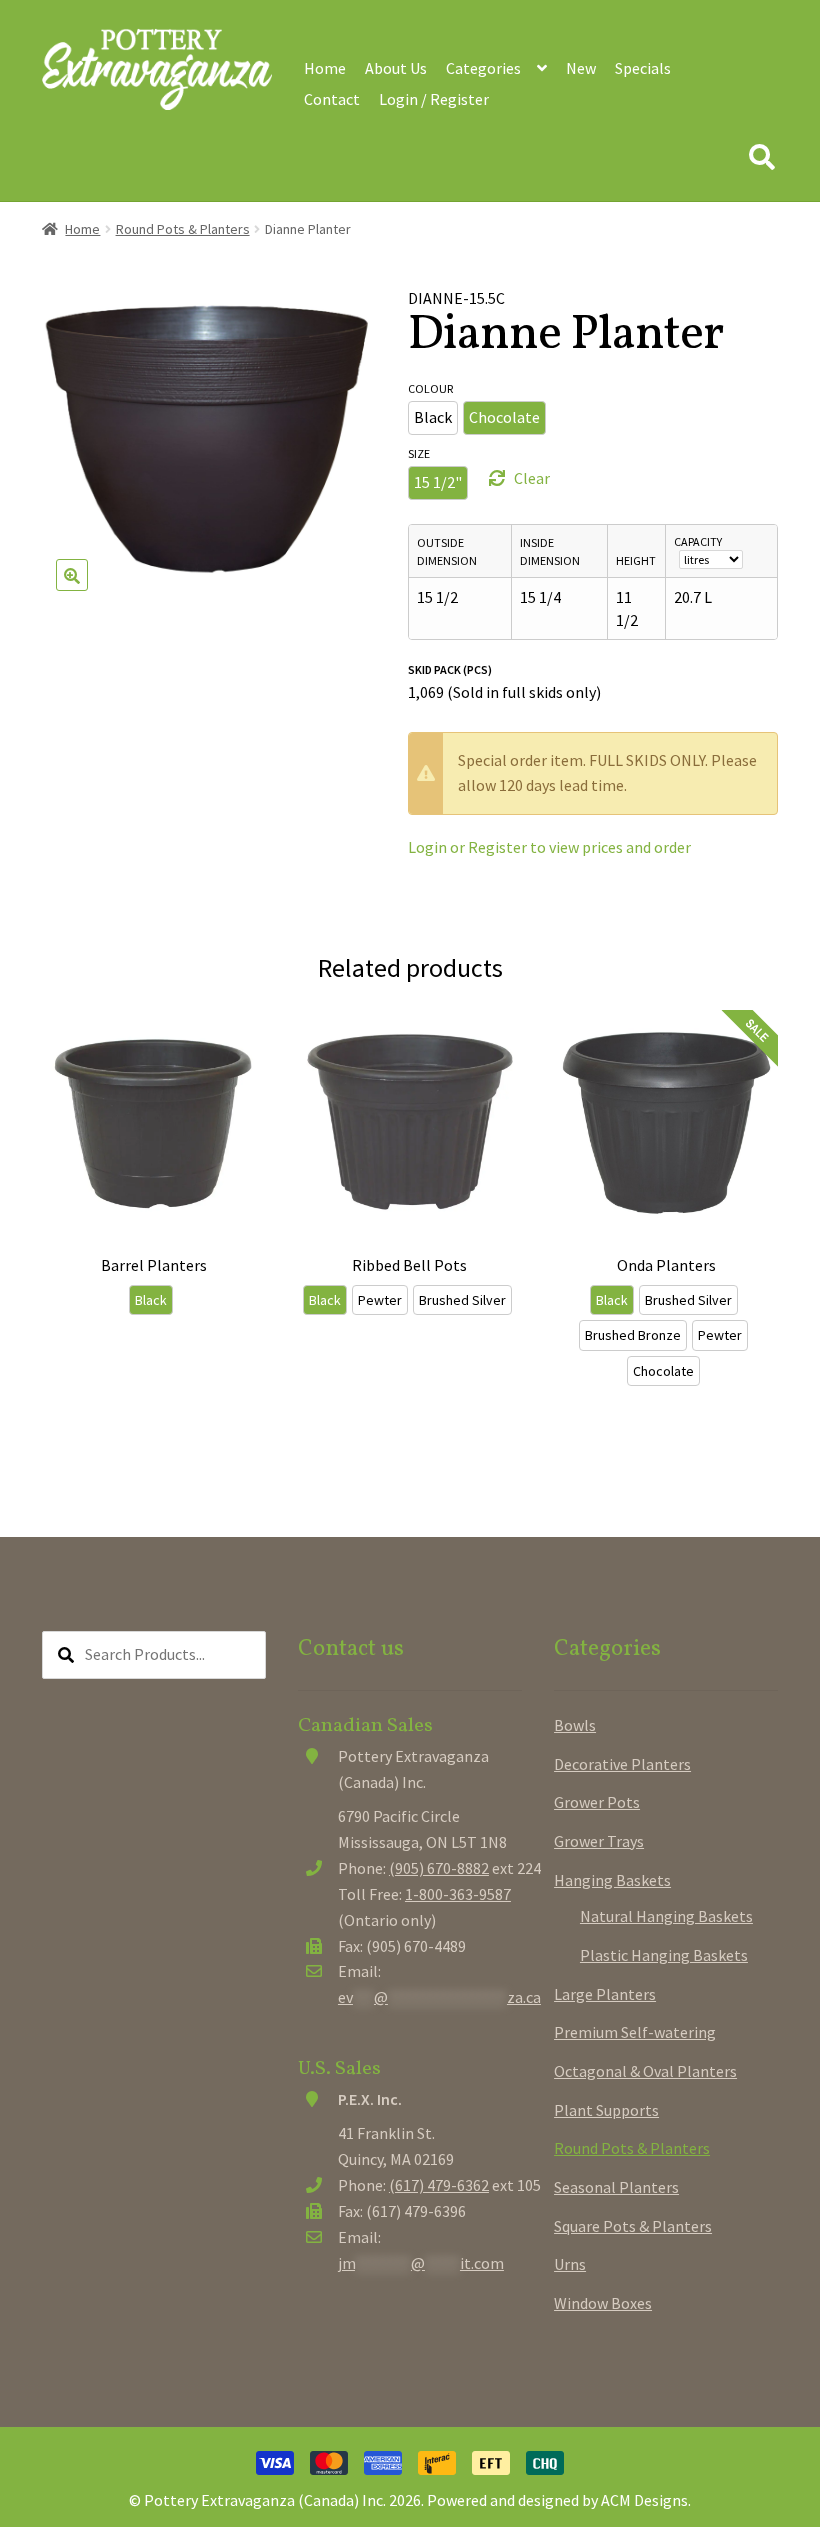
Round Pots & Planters (183, 229)
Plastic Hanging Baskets (664, 1955)
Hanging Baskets (612, 1880)
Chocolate (504, 417)
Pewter (380, 1300)
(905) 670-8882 (439, 1868)
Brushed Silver (462, 1300)
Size (419, 453)
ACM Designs (644, 2500)
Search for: (761, 158)
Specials (643, 68)
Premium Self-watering (635, 2032)
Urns (570, 2264)
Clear (532, 478)
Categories (483, 68)
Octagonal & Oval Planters (645, 2071)
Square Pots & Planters (633, 2226)
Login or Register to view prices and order (549, 847)
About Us (396, 68)
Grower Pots (597, 1802)
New (581, 68)
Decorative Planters (622, 1764)
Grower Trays (599, 1841)
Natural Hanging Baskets (666, 1916)
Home (325, 68)
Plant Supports (606, 2110)
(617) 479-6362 (439, 2185)
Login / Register (434, 99)
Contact (332, 99)
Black (433, 417)
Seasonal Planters (616, 2187)
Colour (430, 388)
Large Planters (605, 1994)
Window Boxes (603, 2303)
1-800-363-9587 (458, 1894)
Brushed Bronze (633, 1335)
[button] (72, 575)
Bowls (575, 1725)
